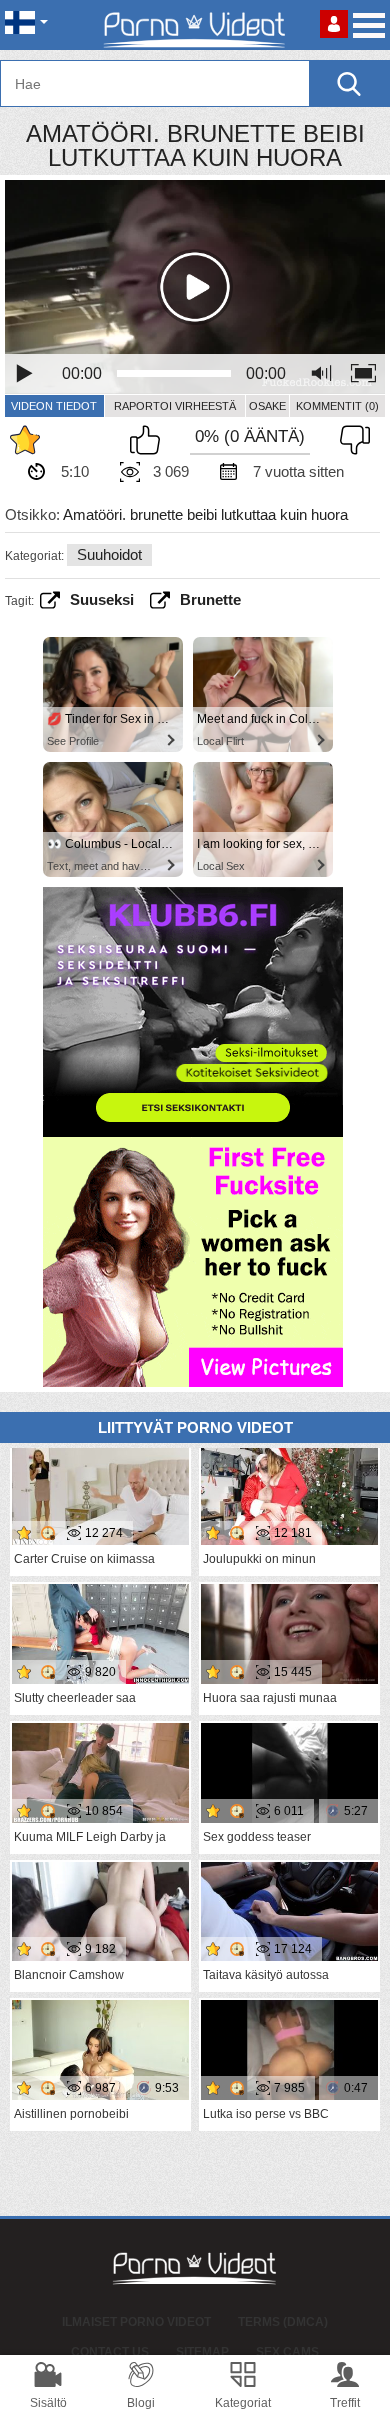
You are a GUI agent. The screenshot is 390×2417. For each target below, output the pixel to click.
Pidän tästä (150, 440)
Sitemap (202, 2352)
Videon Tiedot (54, 406)
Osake (267, 406)
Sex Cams (287, 2352)
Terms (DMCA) (283, 2322)
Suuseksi (102, 599)
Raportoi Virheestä (175, 406)
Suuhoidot (109, 554)
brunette (210, 599)
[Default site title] (195, 25)
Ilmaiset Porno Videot (136, 2322)
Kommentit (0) (337, 406)
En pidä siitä (350, 440)
